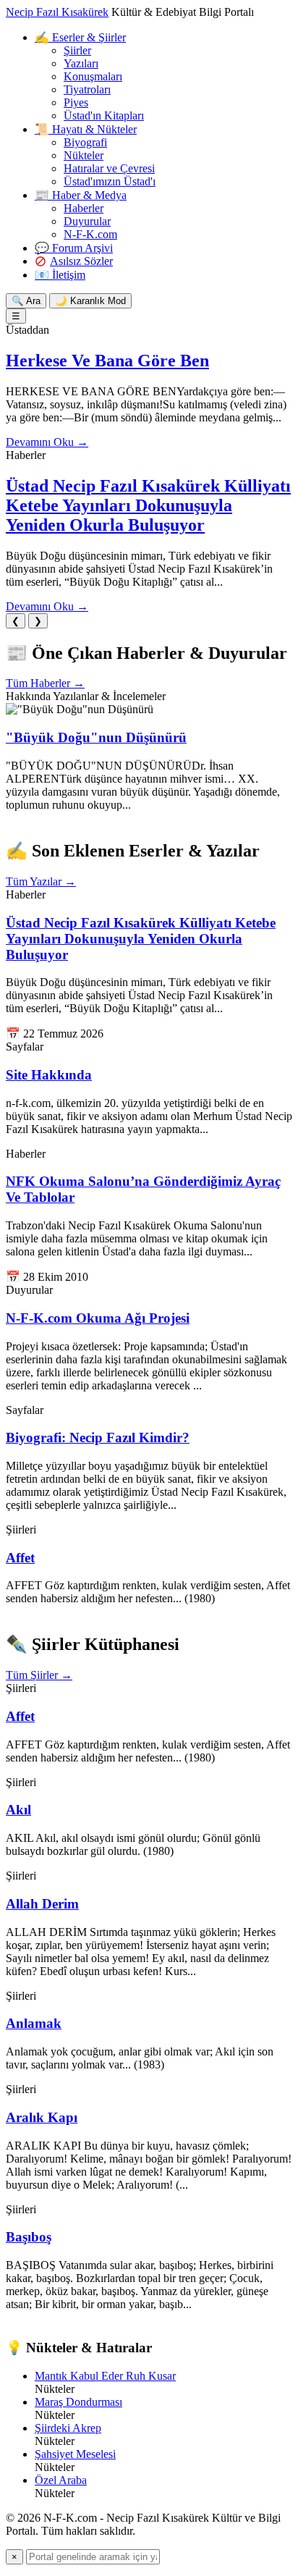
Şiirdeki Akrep (68, 2428)
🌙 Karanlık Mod (90, 301)
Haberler (84, 208)
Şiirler (77, 50)
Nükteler (84, 155)
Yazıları (81, 63)
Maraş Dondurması (78, 2402)
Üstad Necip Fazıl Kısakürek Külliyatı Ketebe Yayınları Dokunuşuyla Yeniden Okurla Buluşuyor (148, 505)
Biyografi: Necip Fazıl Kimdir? (98, 1438)
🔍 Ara (26, 301)
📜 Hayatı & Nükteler (86, 129)
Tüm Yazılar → (41, 881)
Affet (20, 1558)
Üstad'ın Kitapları (104, 115)
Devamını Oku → (47, 442)
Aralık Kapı (42, 2117)
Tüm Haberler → (45, 683)
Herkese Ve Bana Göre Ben (107, 361)
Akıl (18, 1810)
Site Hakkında (49, 1075)
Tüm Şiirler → (39, 1675)
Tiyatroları (87, 89)
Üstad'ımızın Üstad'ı (110, 181)
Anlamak (34, 2023)
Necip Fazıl (57, 12)
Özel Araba (61, 2480)
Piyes (76, 102)
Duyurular (87, 221)
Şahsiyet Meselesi (75, 2454)
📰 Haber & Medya (81, 195)
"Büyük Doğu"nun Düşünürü (96, 737)
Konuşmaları (93, 76)
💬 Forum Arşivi (74, 248)
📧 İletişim (60, 275)
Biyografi (85, 142)
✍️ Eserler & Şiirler (80, 37)
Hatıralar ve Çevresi (109, 168)
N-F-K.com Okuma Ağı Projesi (98, 1318)
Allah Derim (42, 1904)
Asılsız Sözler (81, 261)
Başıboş (29, 2237)
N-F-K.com (90, 234)
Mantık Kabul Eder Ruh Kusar (105, 2376)
